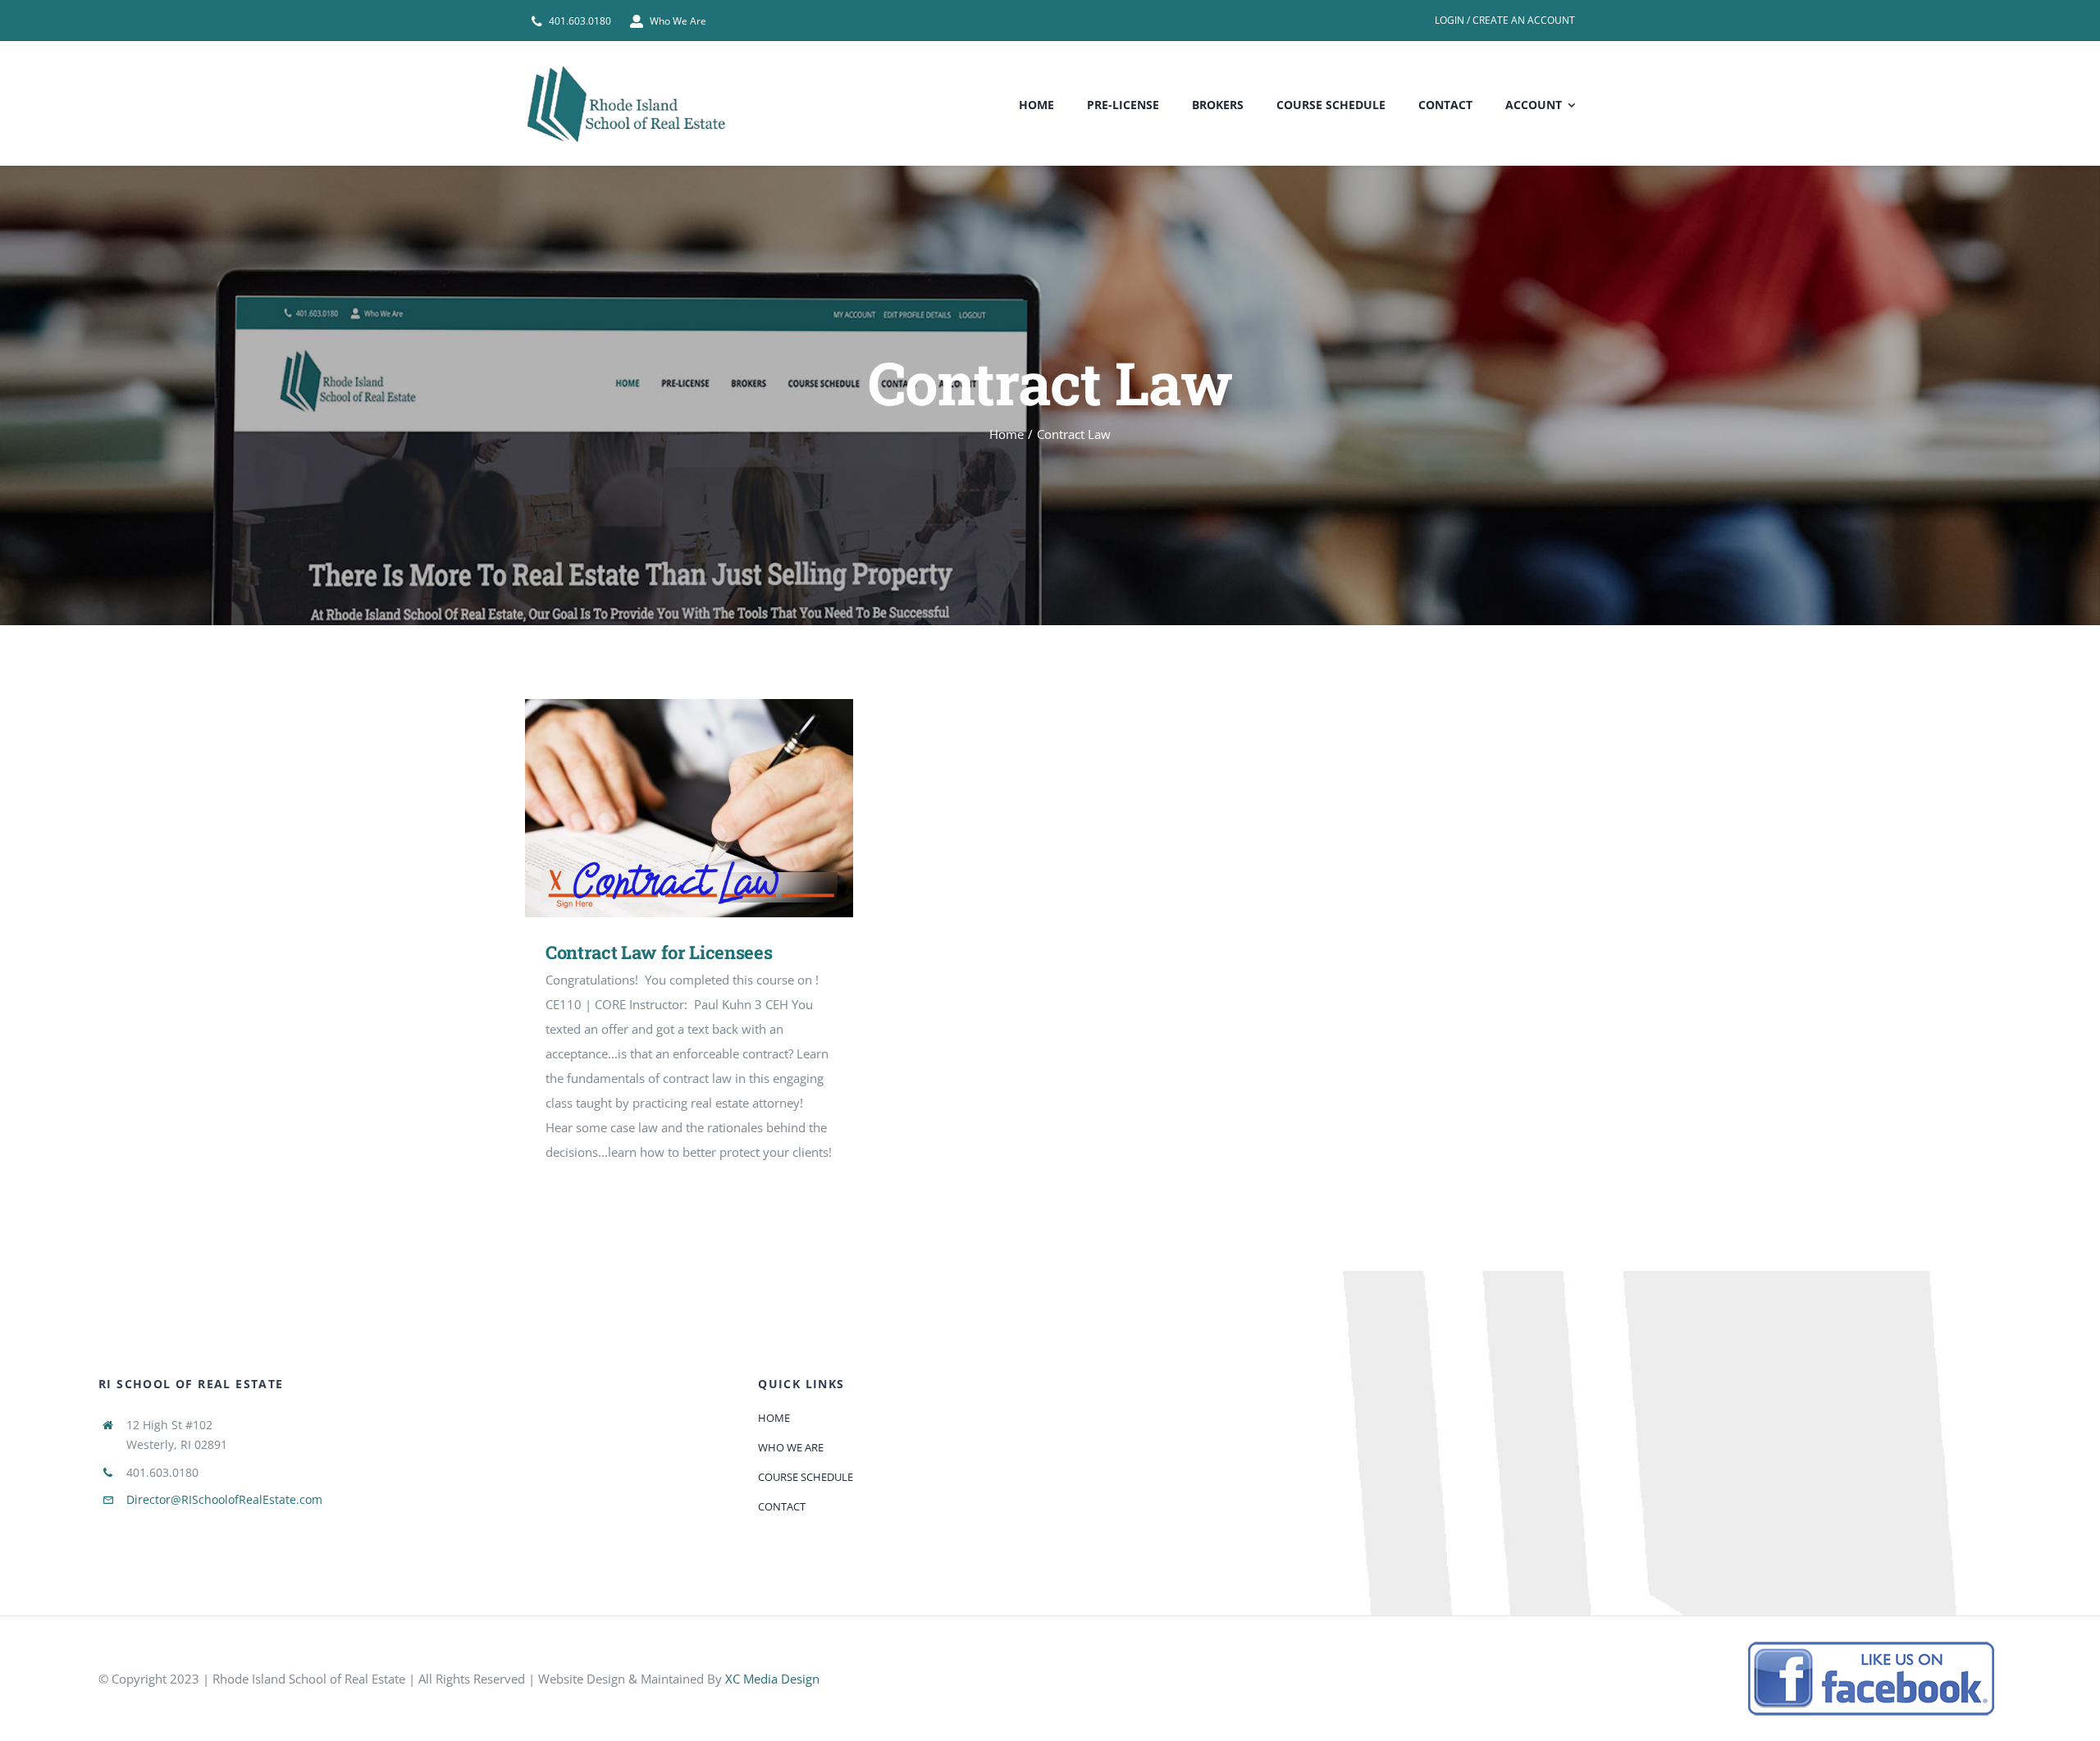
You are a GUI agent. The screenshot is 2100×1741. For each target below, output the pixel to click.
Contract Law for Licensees (666, 809)
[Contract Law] (689, 809)
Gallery (713, 809)
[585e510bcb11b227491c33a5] (1871, 1647)
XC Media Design (772, 1679)
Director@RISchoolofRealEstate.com (224, 1499)
